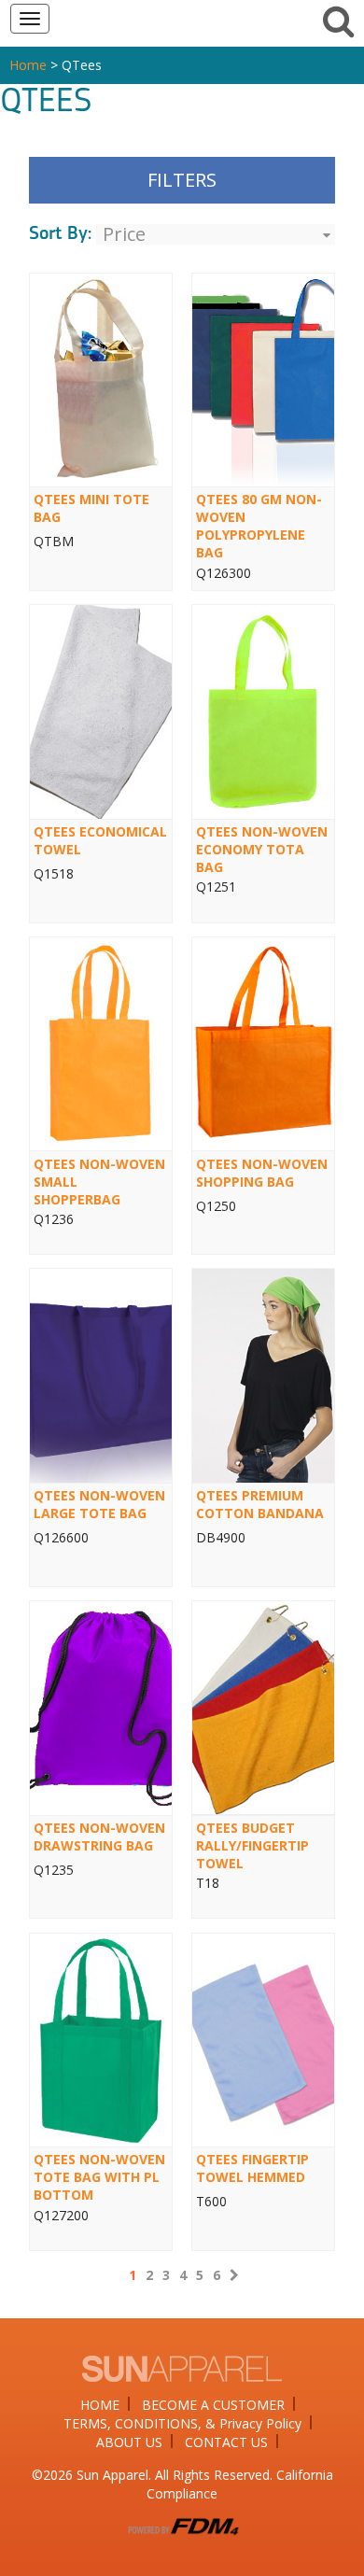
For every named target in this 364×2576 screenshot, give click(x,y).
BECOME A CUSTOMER (213, 2405)
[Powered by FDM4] (182, 2523)
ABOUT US (129, 2442)
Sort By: (60, 234)
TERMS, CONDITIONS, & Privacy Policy (182, 2423)
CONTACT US (226, 2442)
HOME (100, 2405)
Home (28, 65)
